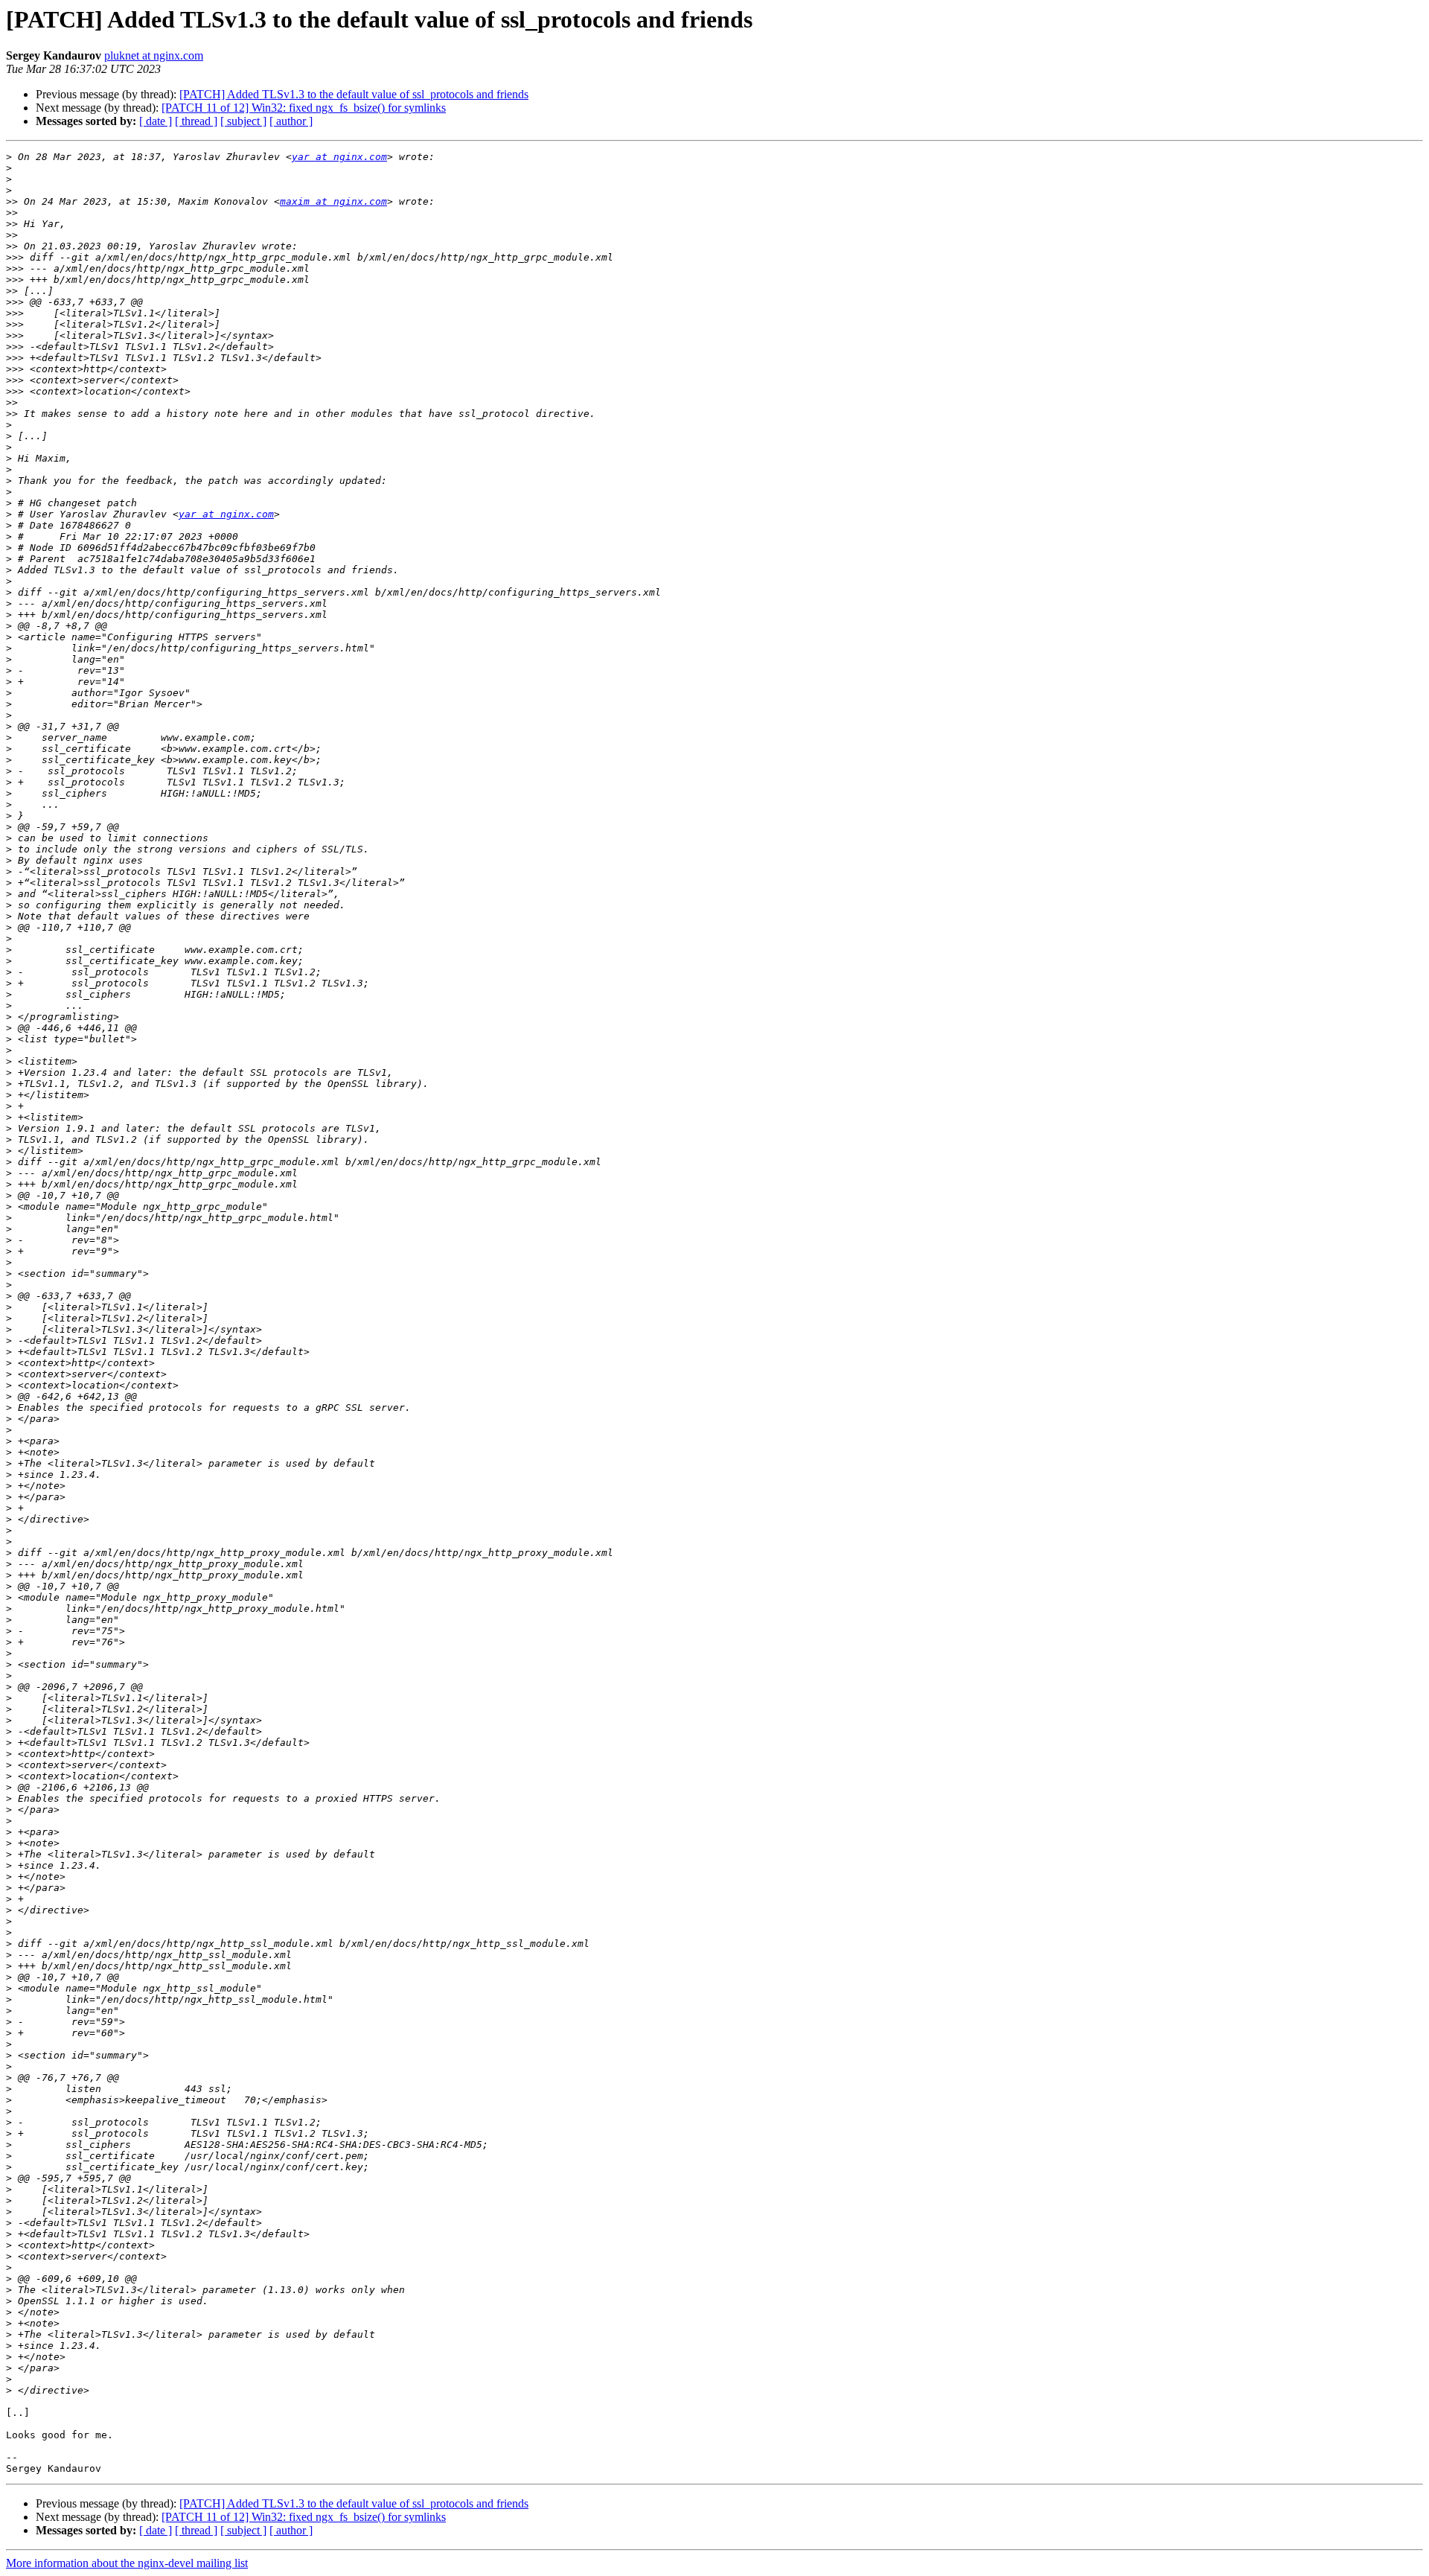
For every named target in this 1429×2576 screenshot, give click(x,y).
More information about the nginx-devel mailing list (127, 2563)
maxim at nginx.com (333, 201)
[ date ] (156, 121)
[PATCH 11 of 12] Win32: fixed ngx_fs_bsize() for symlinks (304, 108)
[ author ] (291, 121)
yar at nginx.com (339, 157)
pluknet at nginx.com (154, 55)
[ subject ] (243, 121)
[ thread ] (196, 121)
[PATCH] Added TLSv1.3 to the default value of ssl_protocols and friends (354, 94)
